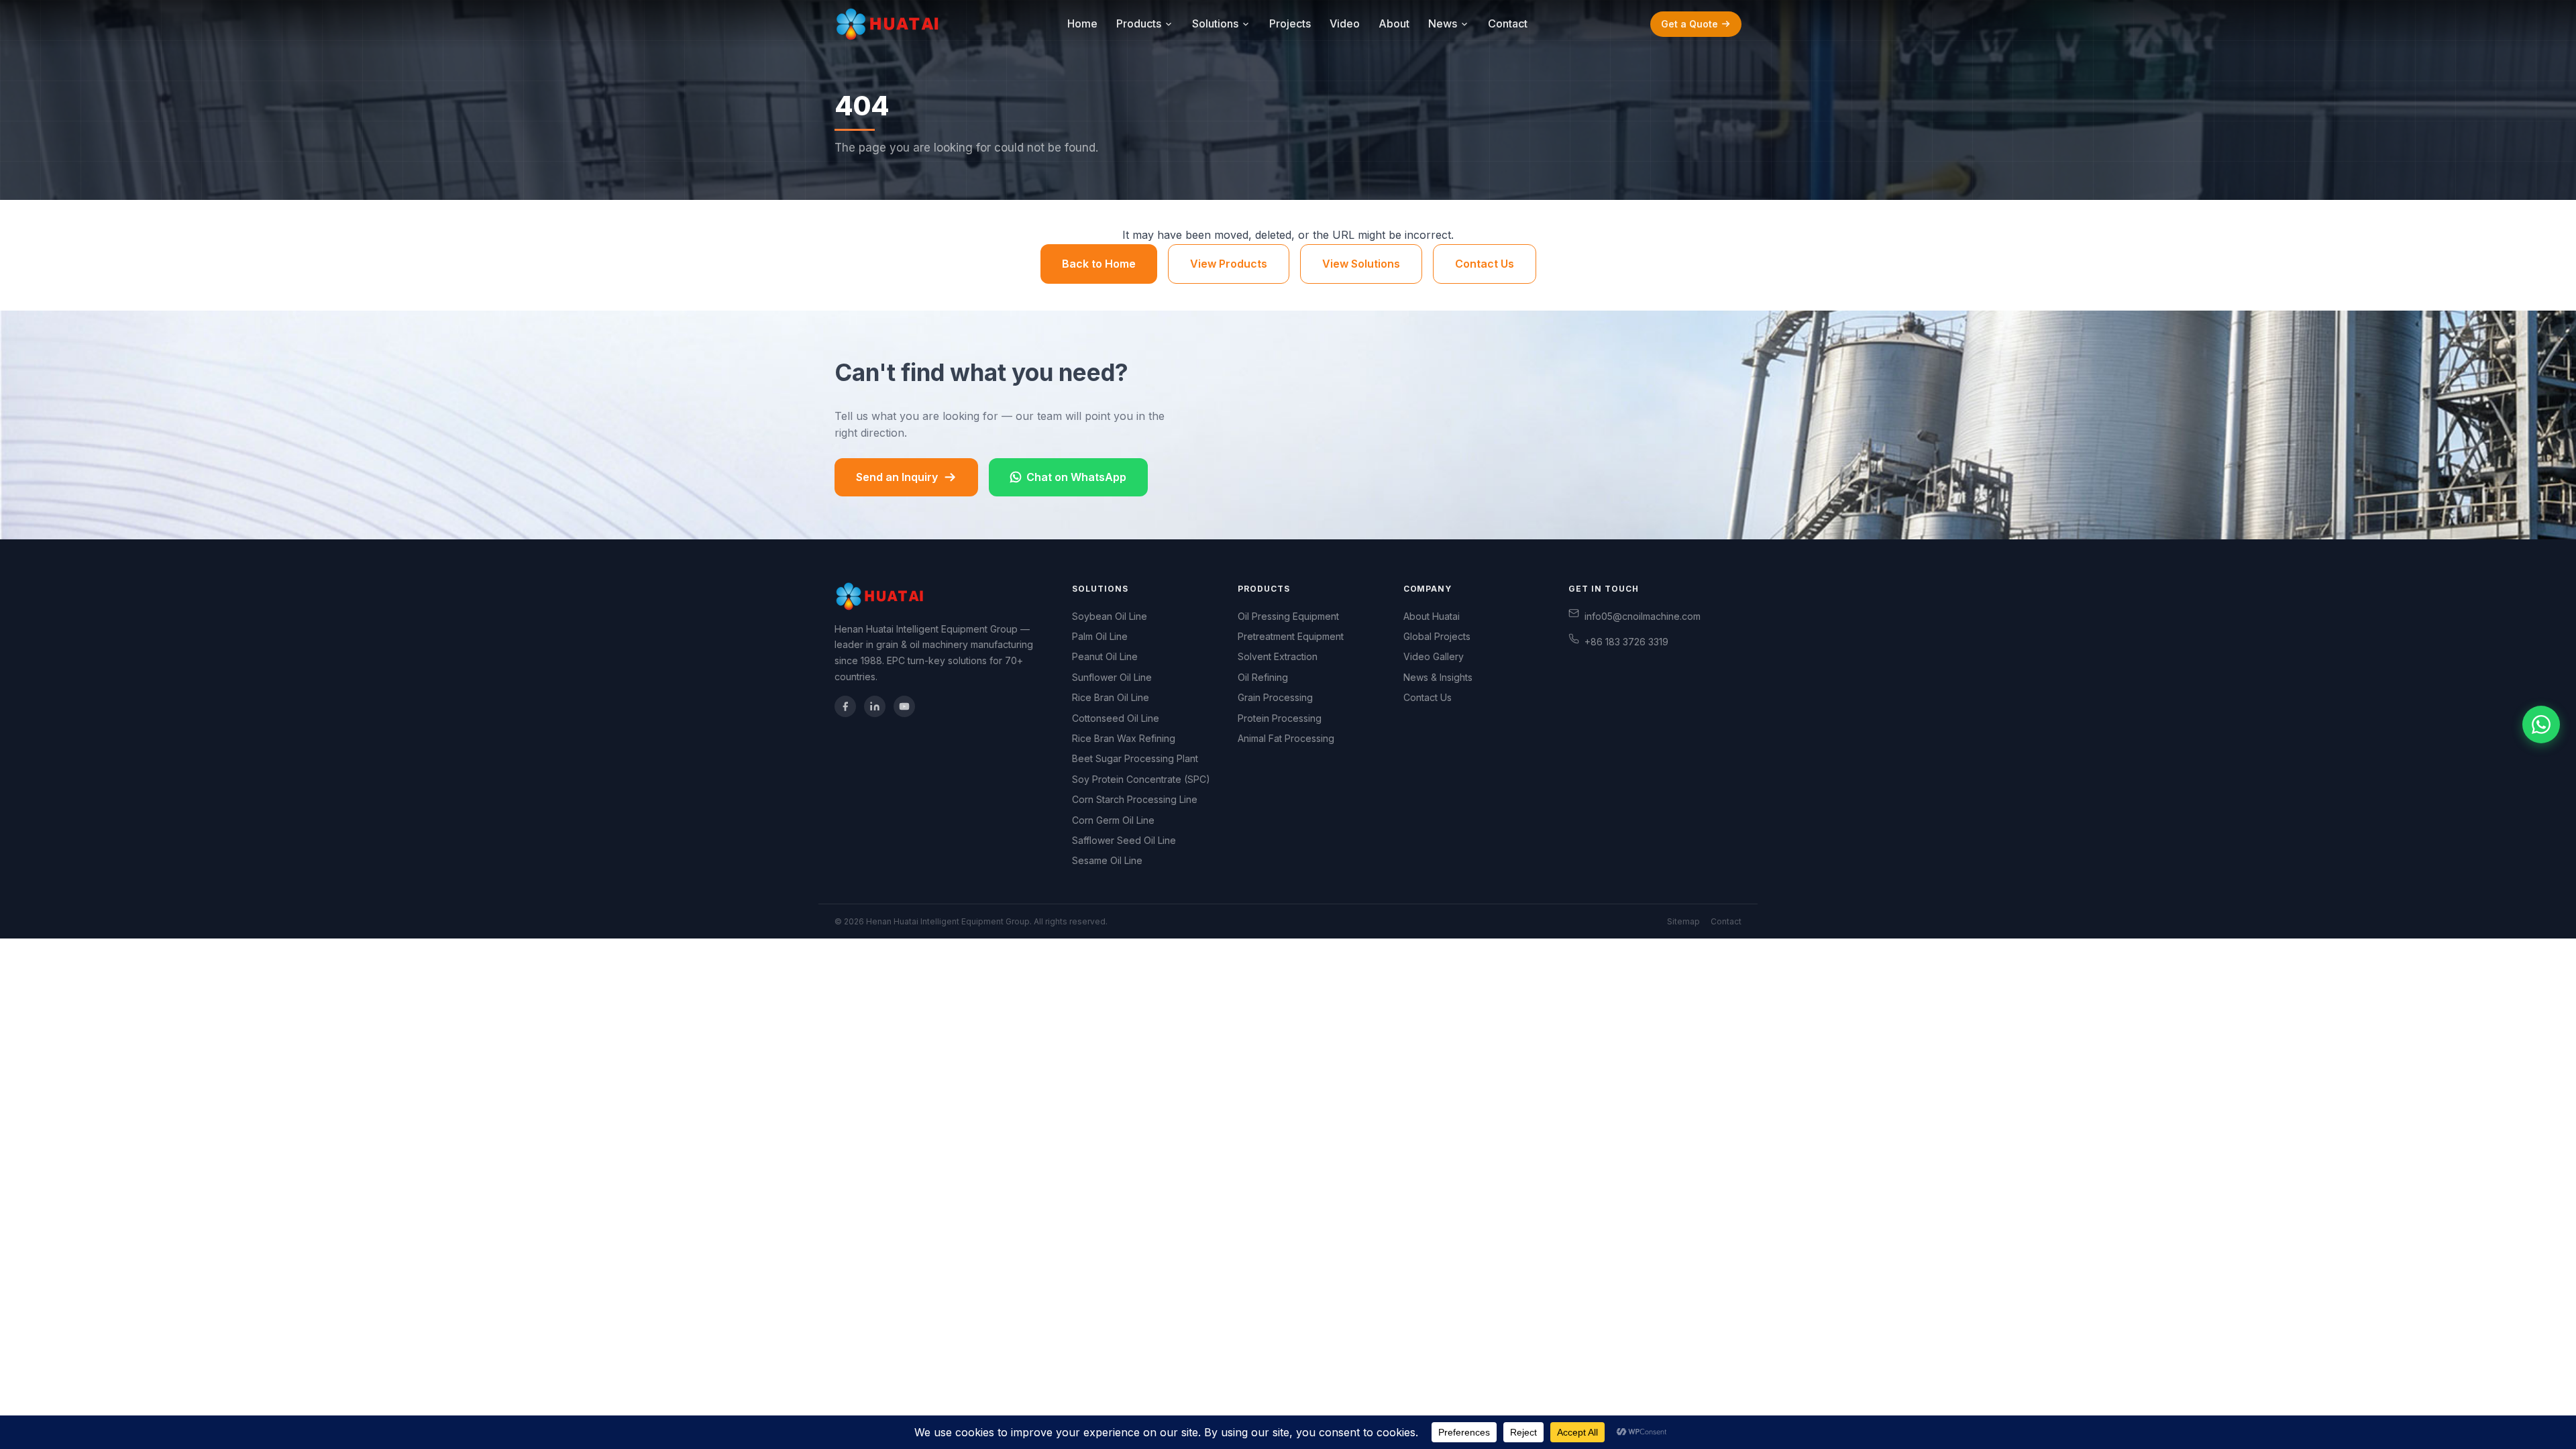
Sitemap (1683, 921)
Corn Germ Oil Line (1113, 820)
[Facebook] (845, 706)
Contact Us (1485, 264)
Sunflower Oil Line (1112, 677)
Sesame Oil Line (1107, 860)
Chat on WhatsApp (1076, 477)
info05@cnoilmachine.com (1643, 616)
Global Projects (1437, 636)
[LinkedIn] (875, 706)
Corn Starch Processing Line (1135, 799)
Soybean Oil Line (1110, 616)
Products (1139, 23)
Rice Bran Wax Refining (1124, 738)
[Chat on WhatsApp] (2541, 724)
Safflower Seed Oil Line (1124, 840)
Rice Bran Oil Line (1111, 697)
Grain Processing (1275, 697)
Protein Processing (1280, 718)
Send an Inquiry (897, 477)
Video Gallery (1434, 656)
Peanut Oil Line (1105, 656)
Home (1082, 23)
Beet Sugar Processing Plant (1135, 758)
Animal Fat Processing (1286, 738)
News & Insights (1438, 677)
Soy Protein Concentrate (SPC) (1141, 779)
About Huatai (1432, 616)
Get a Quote (1689, 24)
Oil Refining (1263, 677)
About (1394, 23)
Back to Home (1099, 264)
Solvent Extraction (1278, 656)
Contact (1508, 23)
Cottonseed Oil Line (1116, 718)
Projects (1290, 23)
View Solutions (1361, 264)
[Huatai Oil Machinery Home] (890, 24)
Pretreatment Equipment (1291, 636)
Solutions (1215, 23)
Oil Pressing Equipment (1288, 616)
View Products (1229, 264)
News (1443, 23)
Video (1345, 23)
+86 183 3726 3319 (1626, 642)
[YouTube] (904, 706)
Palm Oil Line (1100, 636)
